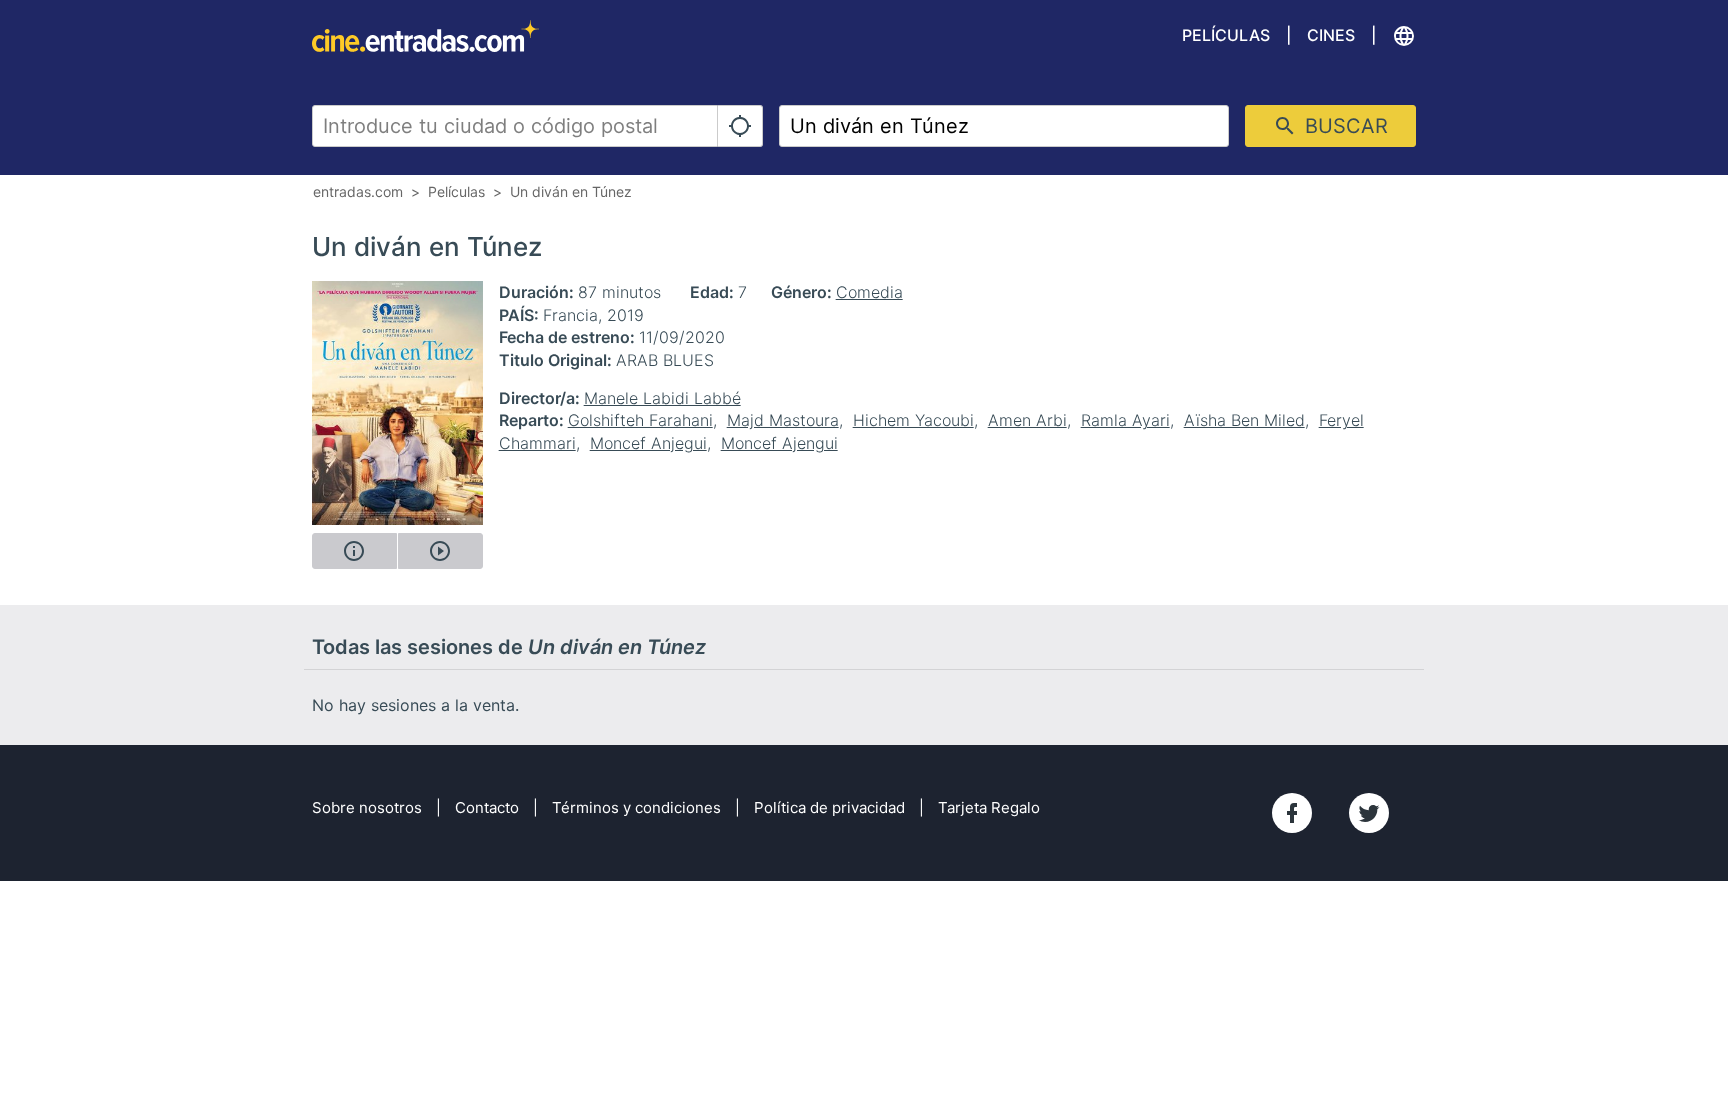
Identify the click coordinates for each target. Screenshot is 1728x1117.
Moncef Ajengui (779, 443)
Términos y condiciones (636, 807)
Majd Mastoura (783, 420)
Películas (1226, 35)
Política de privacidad (829, 807)
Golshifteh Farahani (640, 420)
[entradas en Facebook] (1292, 813)
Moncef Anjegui (648, 443)
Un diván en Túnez (571, 191)
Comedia (869, 292)
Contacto (487, 807)
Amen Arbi (1027, 420)
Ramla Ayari (1125, 420)
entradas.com (358, 191)
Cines (1331, 35)
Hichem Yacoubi (913, 420)
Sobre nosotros (367, 807)
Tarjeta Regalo (989, 807)
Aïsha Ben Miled (1244, 420)
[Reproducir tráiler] (440, 551)
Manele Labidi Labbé (662, 398)
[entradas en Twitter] (1369, 813)
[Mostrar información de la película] (354, 551)
